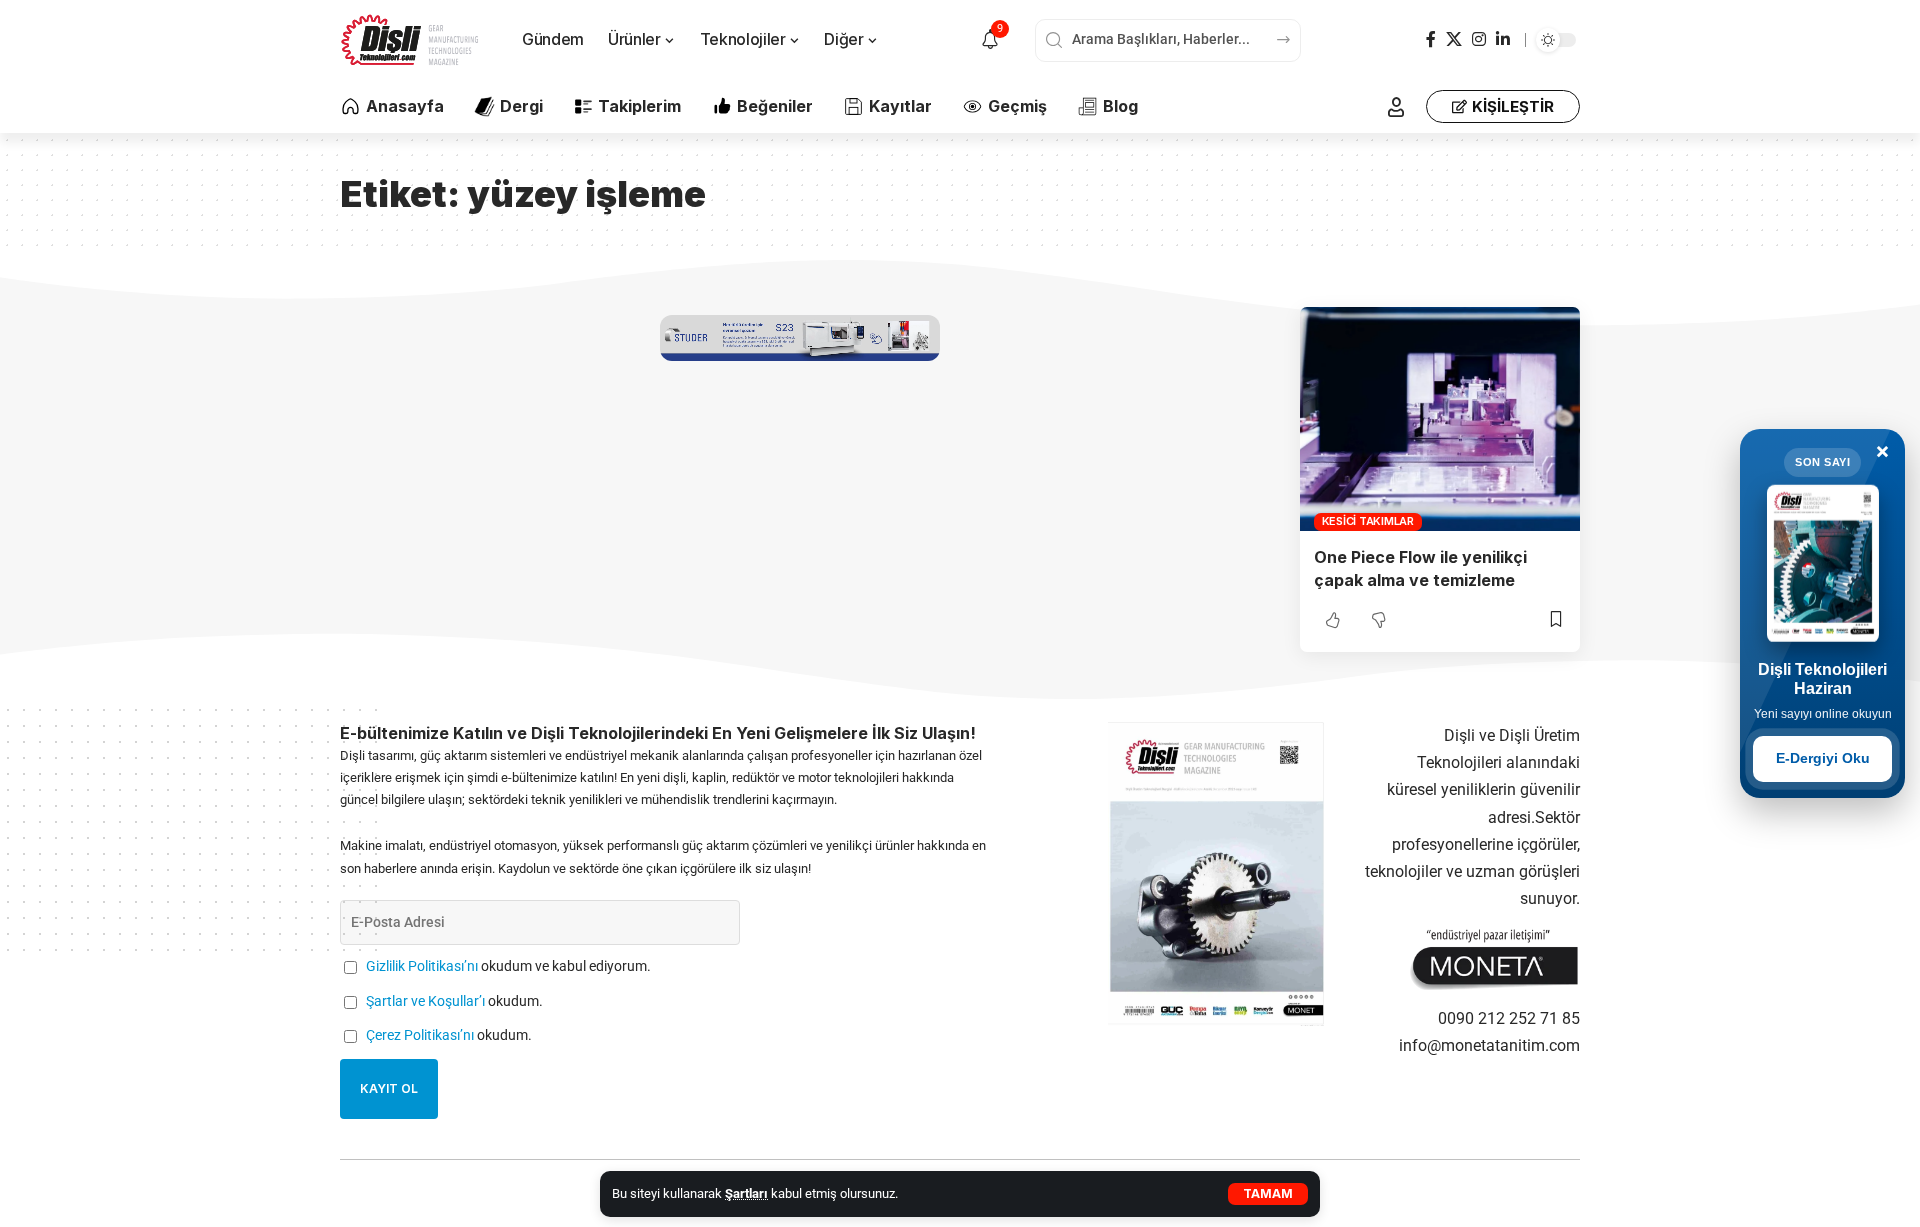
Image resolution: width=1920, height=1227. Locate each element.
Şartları (746, 1193)
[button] (1268, 1194)
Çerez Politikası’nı (420, 1035)
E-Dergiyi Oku (1823, 758)
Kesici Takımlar (1368, 521)
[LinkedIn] (1503, 39)
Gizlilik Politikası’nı (422, 966)
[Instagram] (1479, 39)
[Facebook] (1431, 39)
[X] (1454, 39)
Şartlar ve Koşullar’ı (425, 1001)
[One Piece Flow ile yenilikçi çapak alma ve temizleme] (1440, 419)
